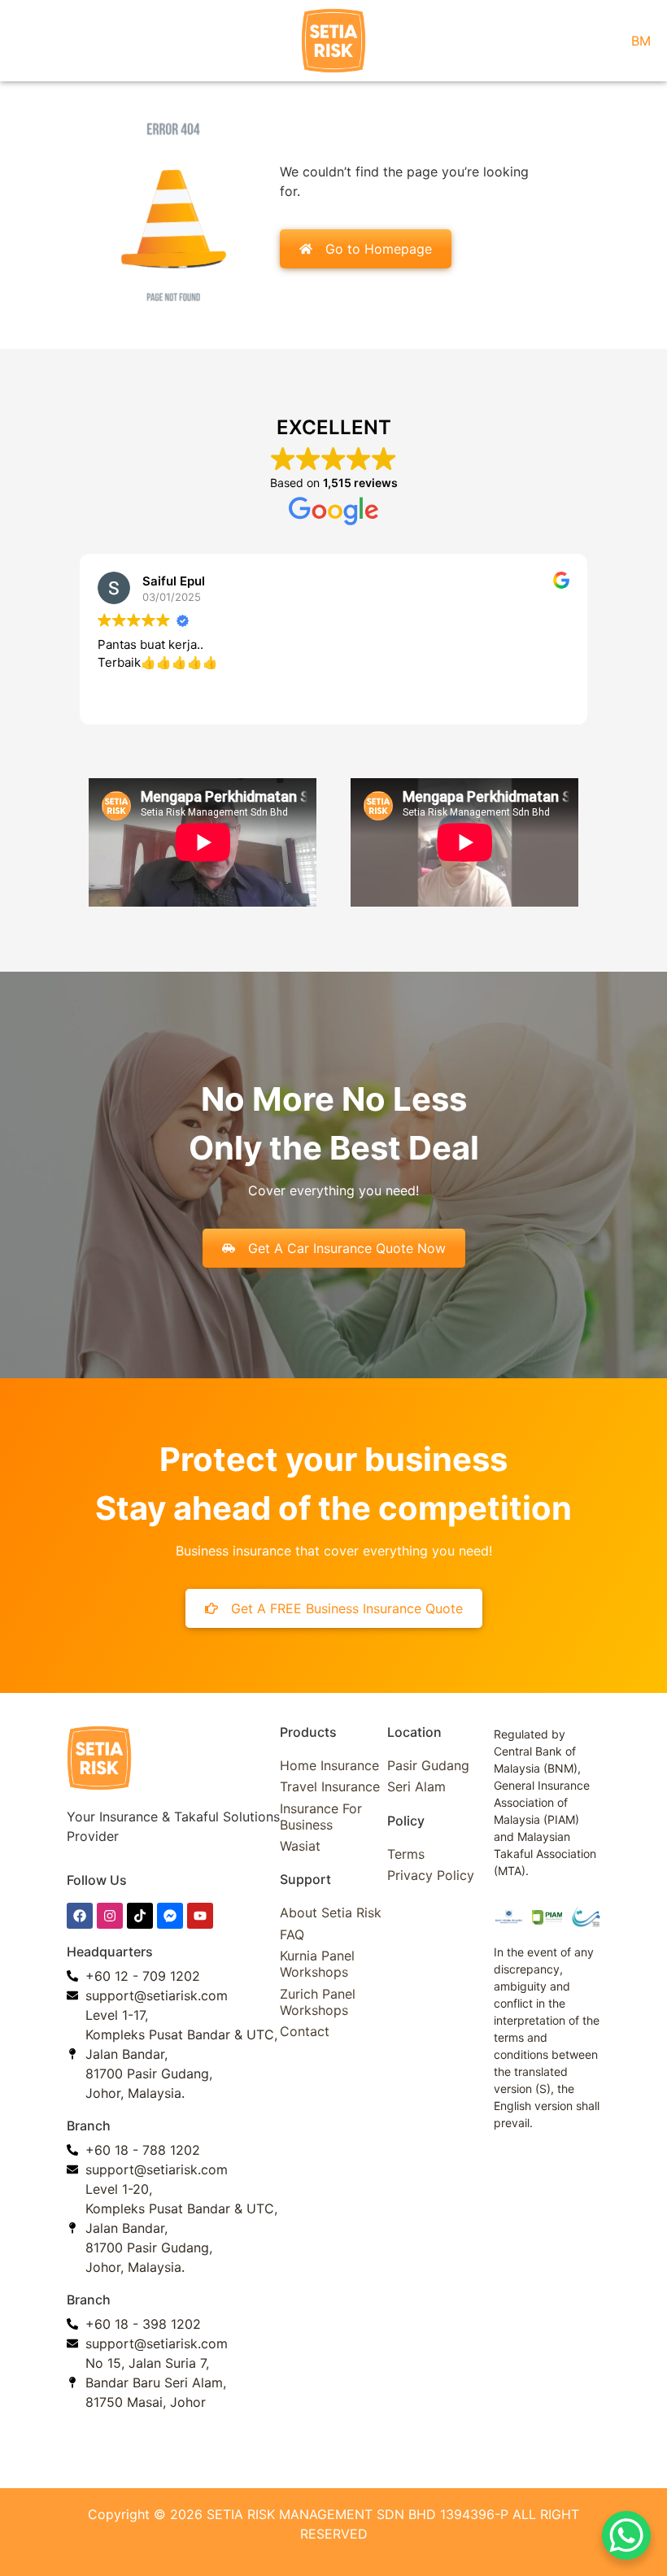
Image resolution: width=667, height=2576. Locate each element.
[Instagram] (110, 1916)
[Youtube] (200, 1916)
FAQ (292, 1934)
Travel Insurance (330, 1786)
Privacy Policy (431, 1875)
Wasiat (300, 1846)
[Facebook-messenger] (170, 1916)
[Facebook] (80, 1916)
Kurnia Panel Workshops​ (317, 1964)
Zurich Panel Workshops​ (318, 2002)
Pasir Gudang (428, 1765)
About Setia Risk (331, 1912)
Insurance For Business (321, 1817)
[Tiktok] (140, 1916)
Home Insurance (329, 1765)
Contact (305, 2031)
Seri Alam (416, 1786)
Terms (406, 1854)
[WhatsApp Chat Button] (626, 2535)
